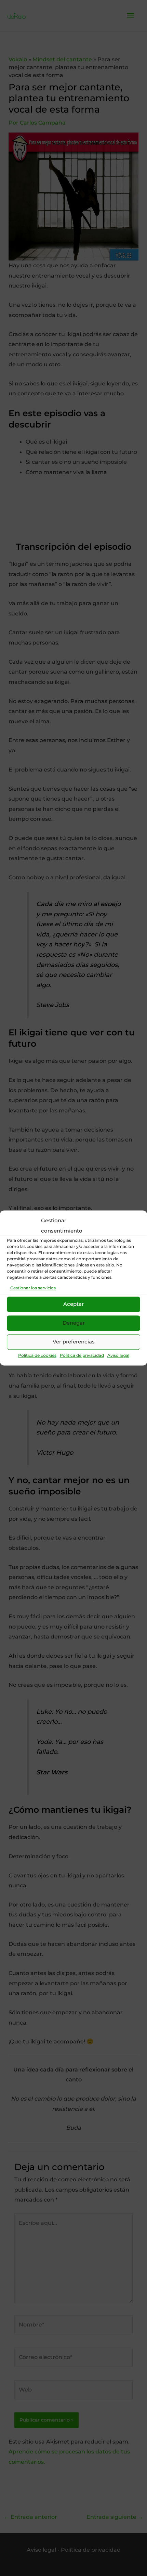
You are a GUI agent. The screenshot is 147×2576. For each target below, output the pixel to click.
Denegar (74, 1323)
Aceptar (73, 1304)
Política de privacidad (82, 1355)
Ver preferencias (74, 1342)
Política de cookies (37, 1355)
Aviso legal (118, 1355)
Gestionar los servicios (33, 1288)
